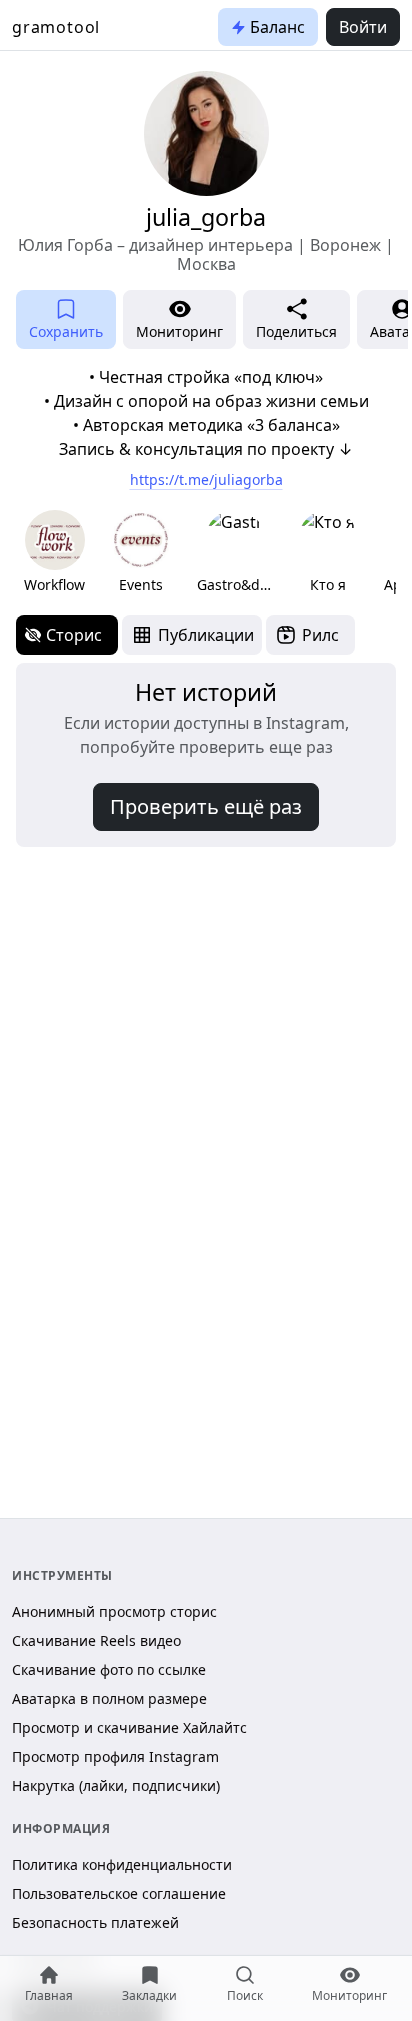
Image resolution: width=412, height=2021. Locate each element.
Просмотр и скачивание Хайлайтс (129, 1727)
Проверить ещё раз (206, 806)
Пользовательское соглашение (119, 1893)
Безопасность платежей (95, 1922)
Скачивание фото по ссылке (109, 1669)
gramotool (56, 27)
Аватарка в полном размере (109, 1698)
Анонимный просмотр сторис (114, 1611)
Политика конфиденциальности (122, 1864)
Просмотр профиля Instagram (115, 1756)
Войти (363, 27)
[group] (54, 552)
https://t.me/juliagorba (206, 479)
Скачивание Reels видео (96, 1640)
